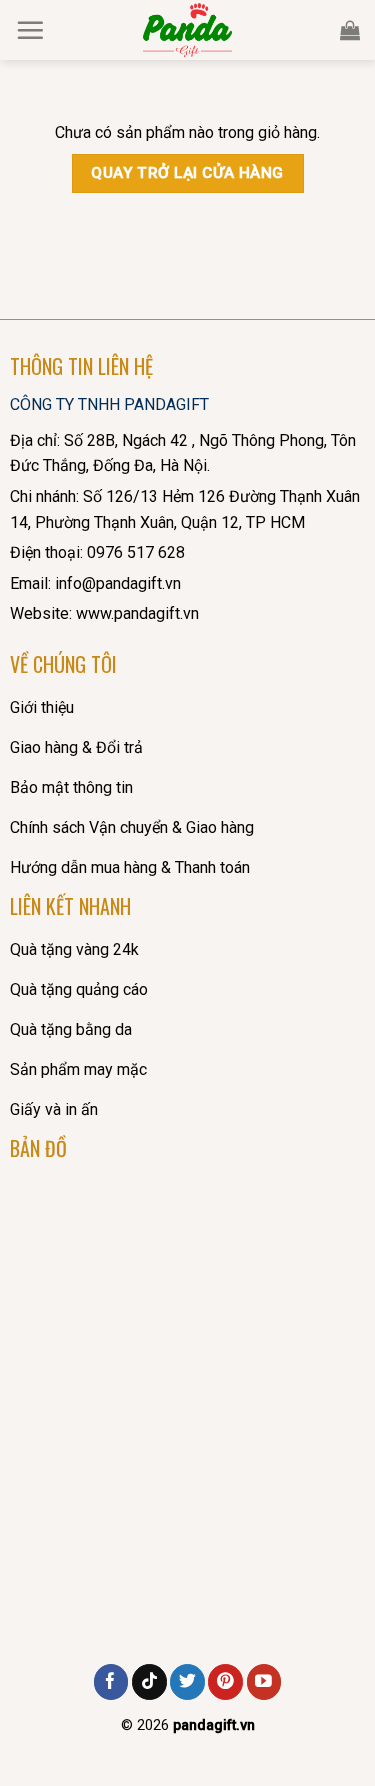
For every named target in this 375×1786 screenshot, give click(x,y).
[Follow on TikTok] (149, 1682)
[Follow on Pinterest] (225, 1682)
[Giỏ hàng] (350, 30)
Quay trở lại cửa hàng (187, 173)
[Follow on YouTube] (264, 1682)
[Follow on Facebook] (111, 1682)
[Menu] (30, 30)
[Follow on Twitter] (187, 1682)
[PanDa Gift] (188, 30)
